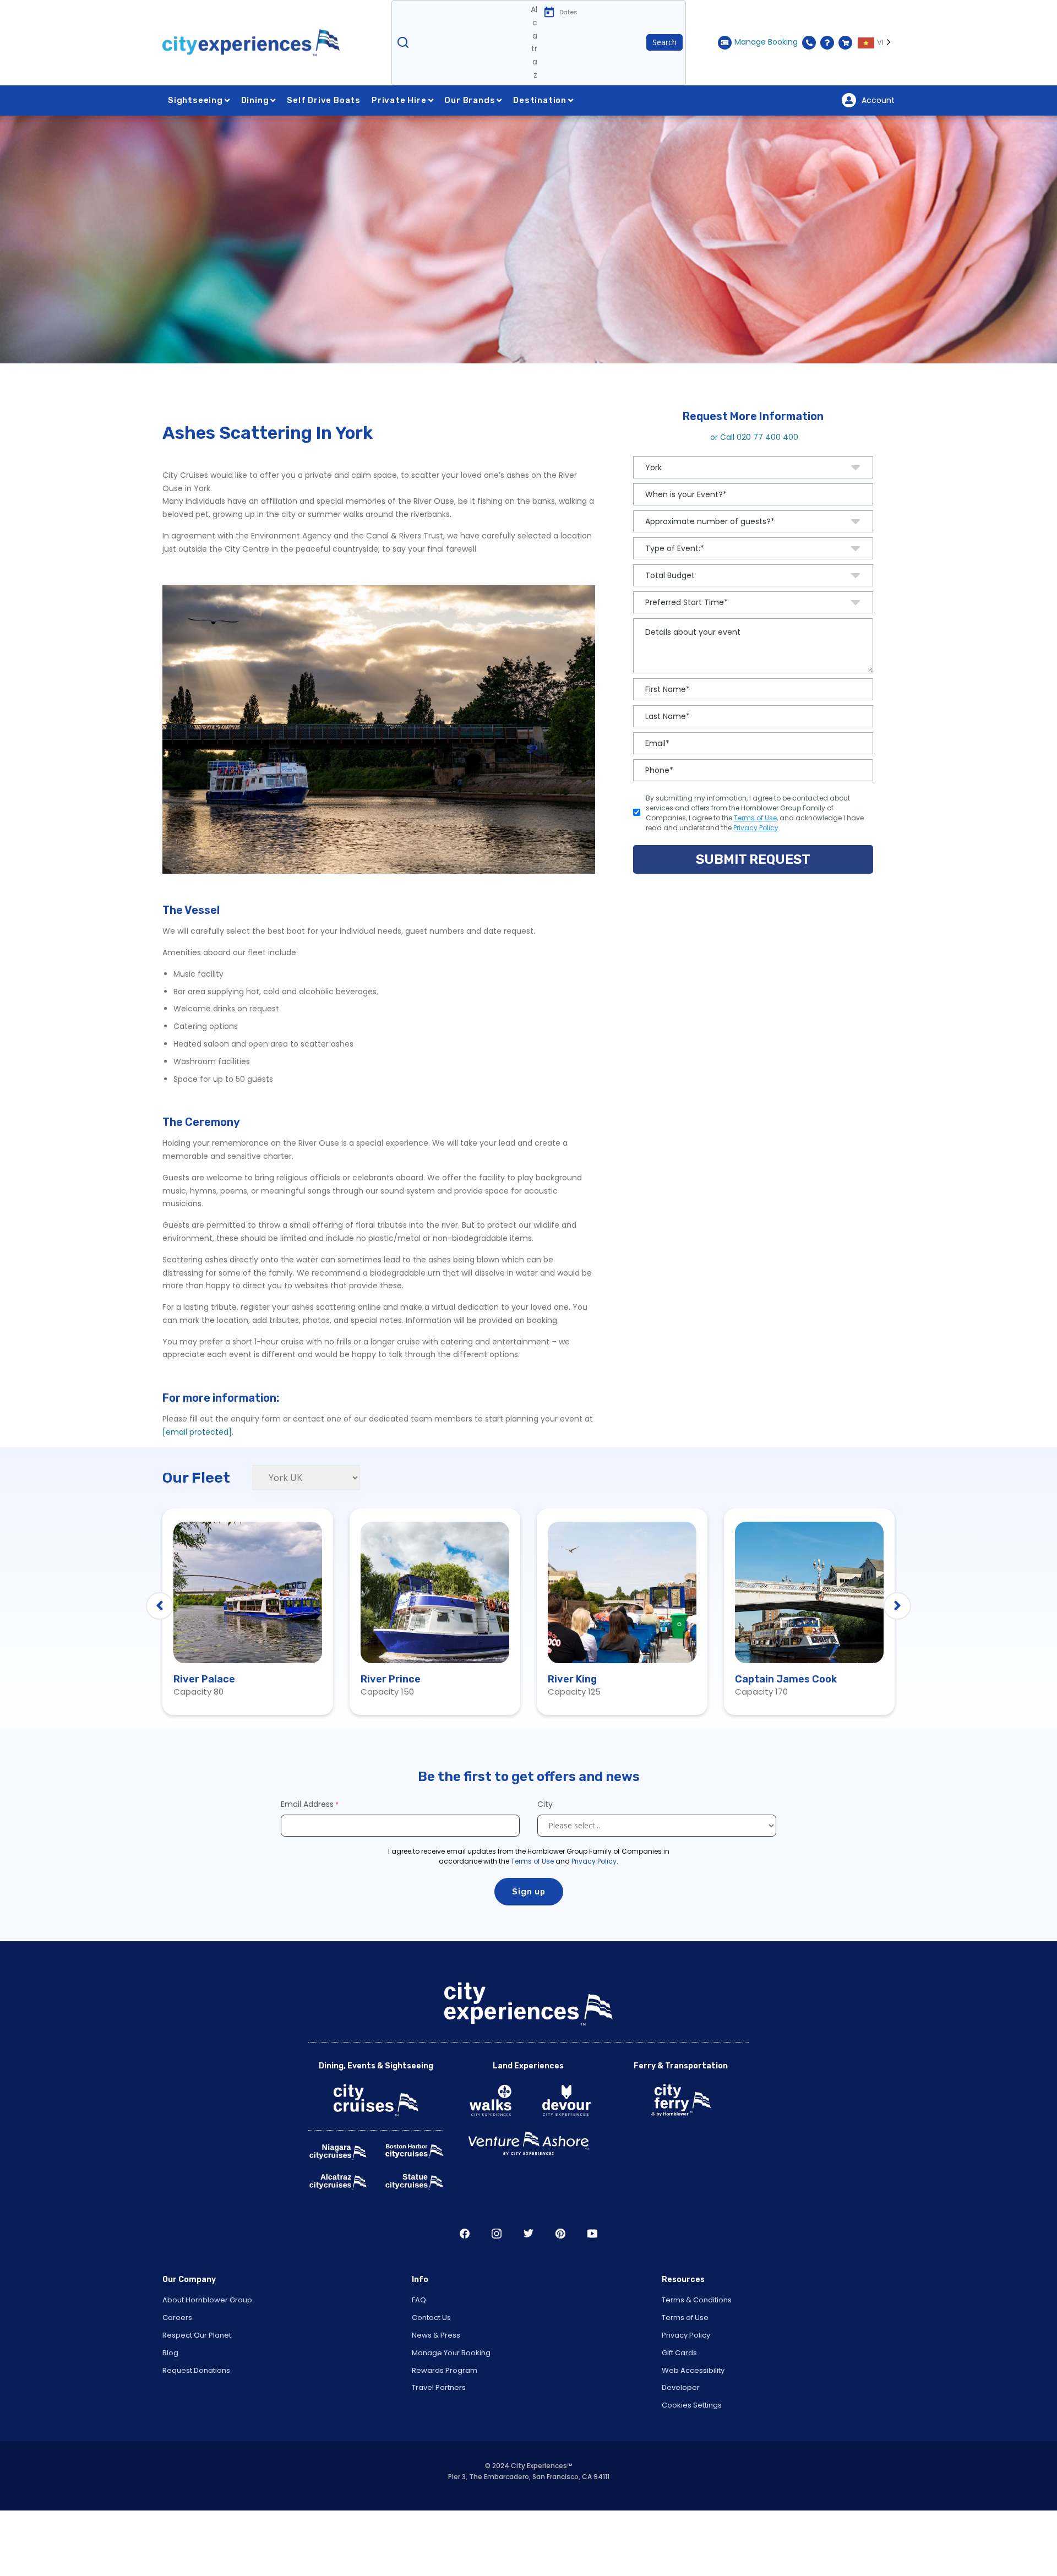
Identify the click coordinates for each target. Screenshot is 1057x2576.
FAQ (419, 2340)
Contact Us (431, 2357)
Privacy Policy (594, 1900)
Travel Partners (439, 2427)
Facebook (465, 2273)
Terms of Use (532, 1900)
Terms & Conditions (697, 2340)
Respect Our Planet (197, 2374)
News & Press (436, 2374)
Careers (177, 2357)
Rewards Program (445, 2409)
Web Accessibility (693, 2409)
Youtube (592, 2273)
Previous (160, 1646)
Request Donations (196, 2409)
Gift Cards (679, 2392)
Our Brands (470, 139)
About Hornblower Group (207, 2340)
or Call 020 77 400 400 (753, 476)
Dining (255, 139)
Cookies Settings (692, 2445)
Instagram (497, 2273)
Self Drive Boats (324, 139)
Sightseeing (195, 139)
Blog (170, 2392)
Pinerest (560, 2273)
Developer (681, 2427)
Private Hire (399, 139)
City (546, 1843)
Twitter (528, 2273)
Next (897, 1646)
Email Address (307, 1843)
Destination (540, 139)
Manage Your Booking (451, 2392)
